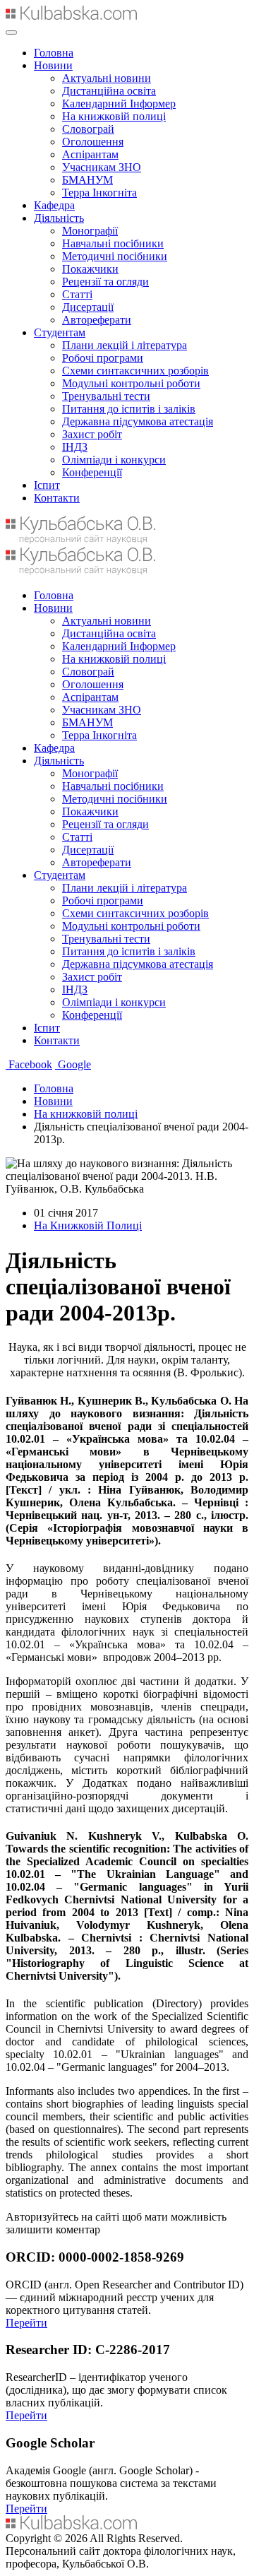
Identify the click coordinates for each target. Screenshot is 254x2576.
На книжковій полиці (114, 116)
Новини (53, 65)
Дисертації (88, 307)
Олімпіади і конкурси (114, 460)
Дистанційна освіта (109, 91)
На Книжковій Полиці (88, 1225)
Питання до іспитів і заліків (129, 409)
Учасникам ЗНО (102, 167)
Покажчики (90, 269)
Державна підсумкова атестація (138, 421)
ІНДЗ (75, 447)
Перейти (26, 2323)
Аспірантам (90, 154)
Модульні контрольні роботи (131, 383)
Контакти (57, 498)
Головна (54, 53)
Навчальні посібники (113, 243)
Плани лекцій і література (125, 345)
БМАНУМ (87, 180)
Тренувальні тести (106, 396)
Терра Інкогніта (99, 193)
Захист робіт (92, 434)
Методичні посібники (115, 256)
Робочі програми (103, 358)
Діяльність (59, 218)
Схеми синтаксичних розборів (135, 371)
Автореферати (97, 320)
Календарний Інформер (119, 104)
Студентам (60, 332)
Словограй (88, 129)
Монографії (90, 231)
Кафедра (54, 205)
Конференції (92, 472)
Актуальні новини (107, 78)
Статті (77, 294)
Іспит (47, 485)
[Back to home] (71, 16)
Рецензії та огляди (105, 282)
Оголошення (93, 142)
